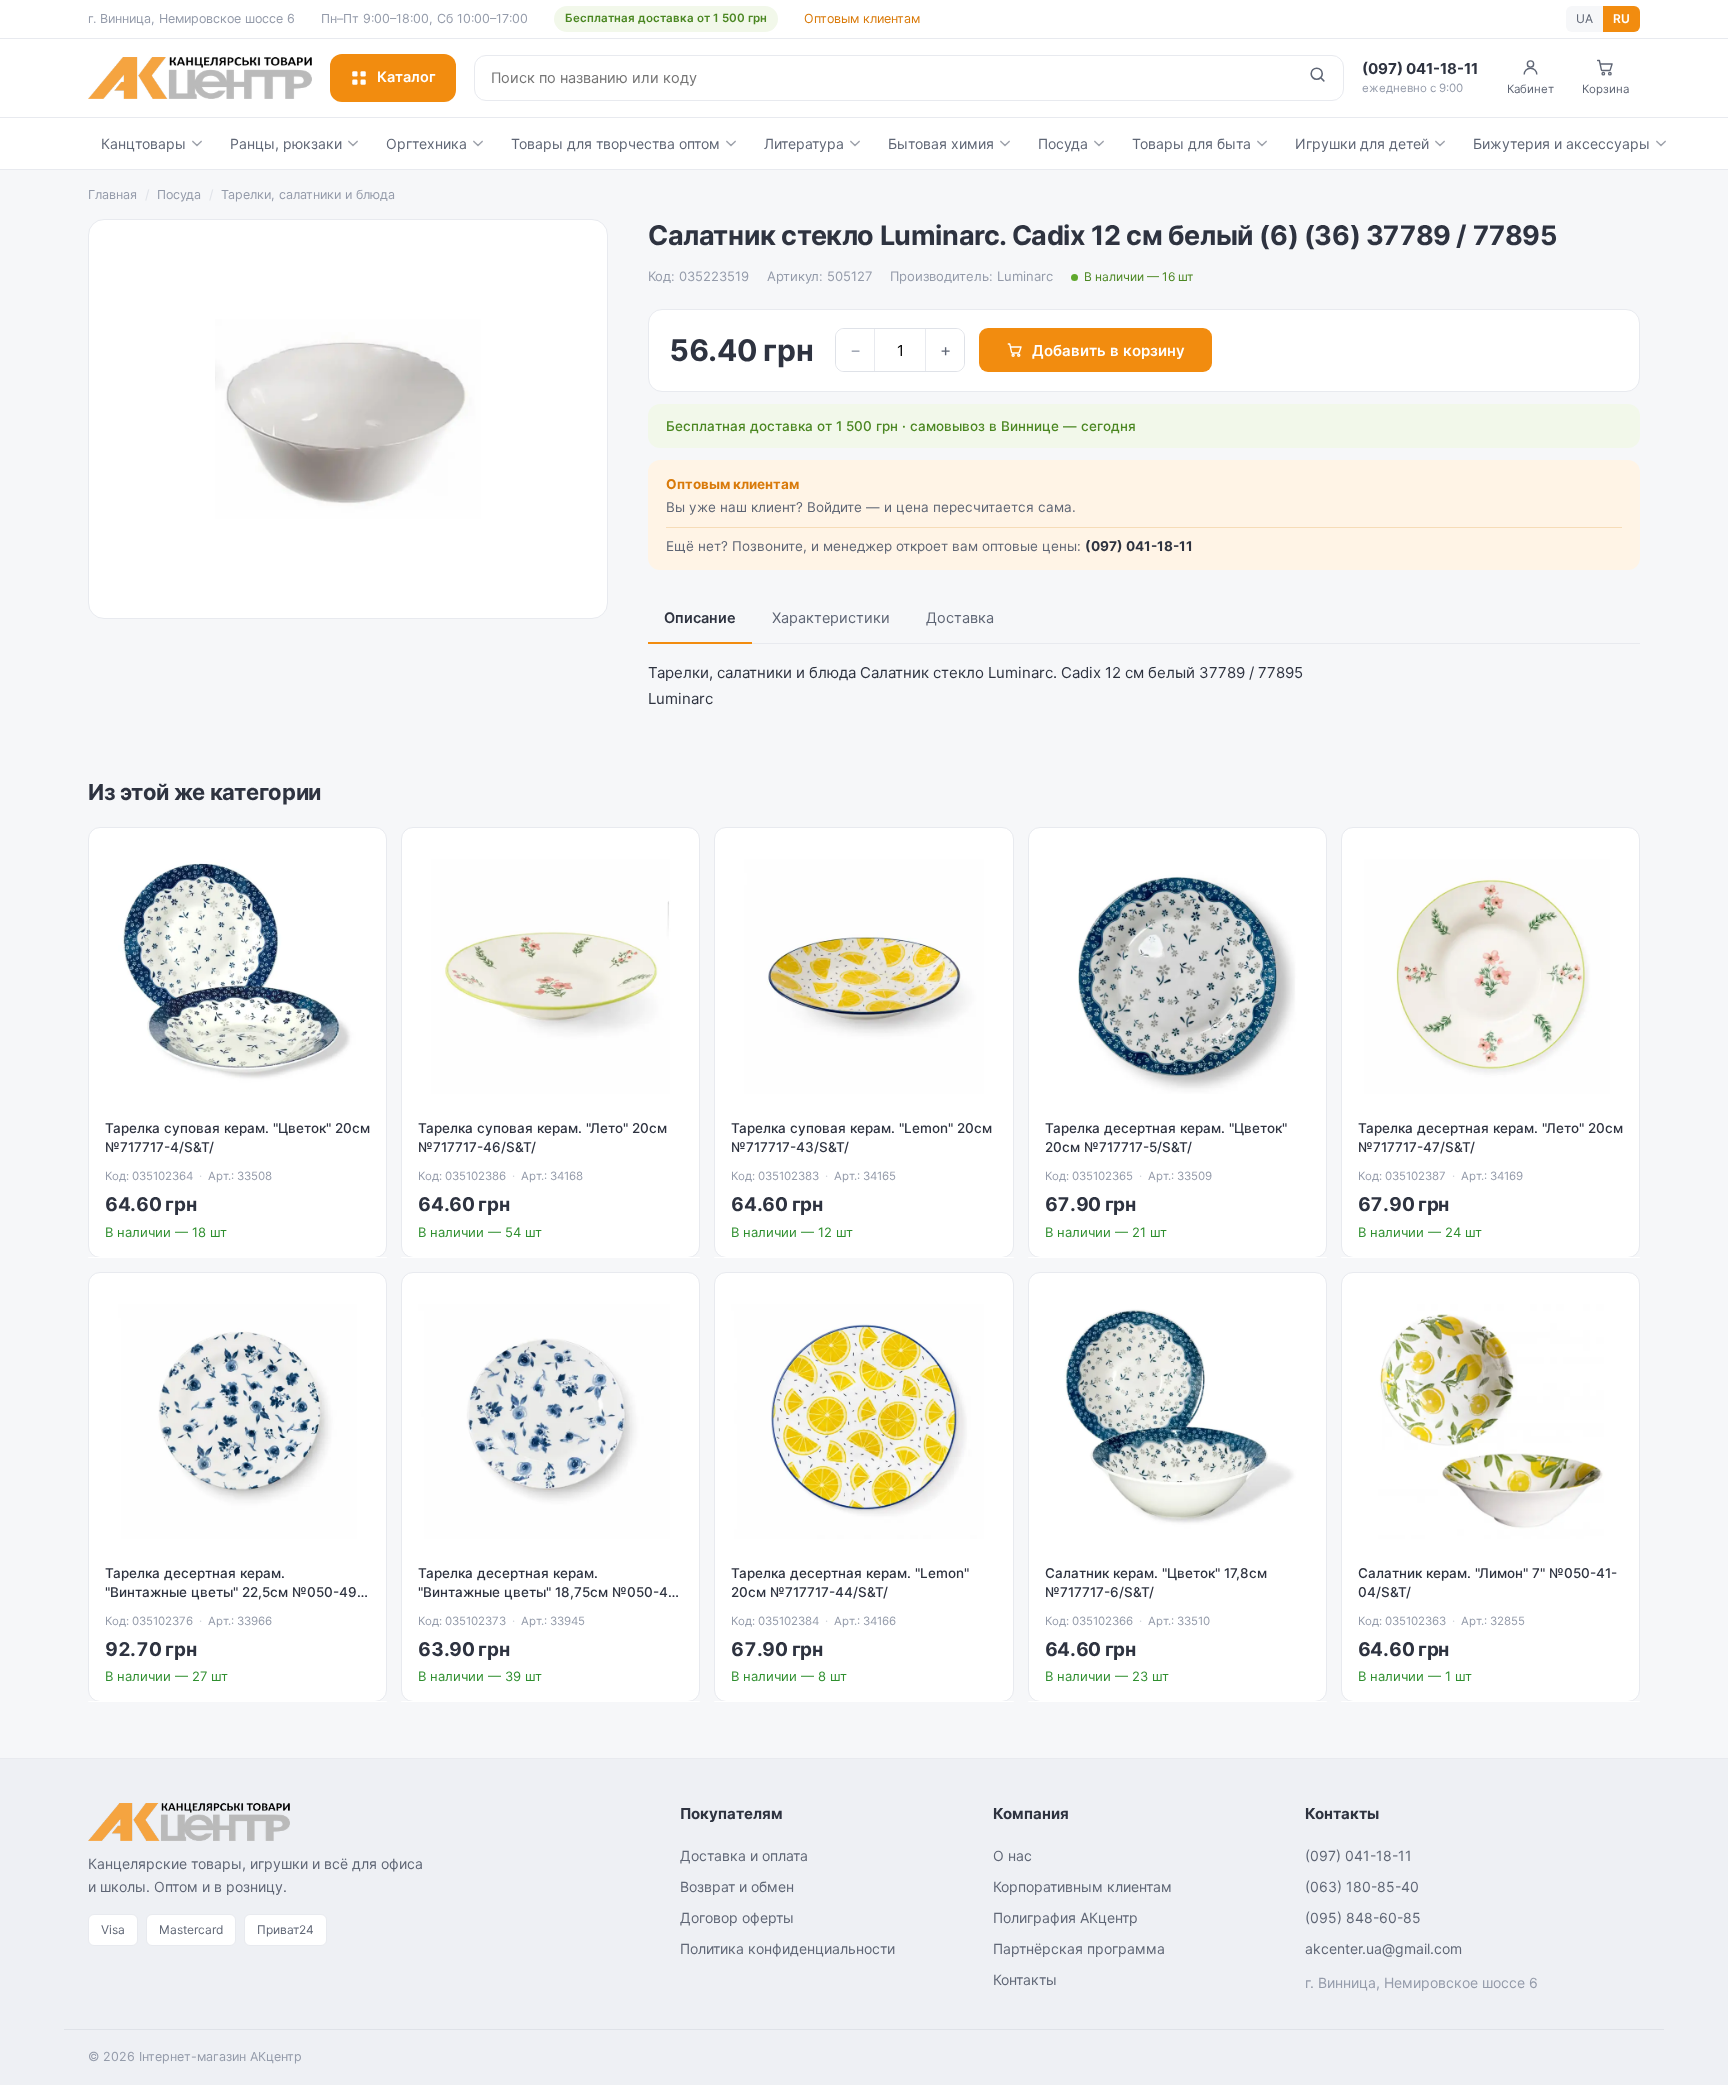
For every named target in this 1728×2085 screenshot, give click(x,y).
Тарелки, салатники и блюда (308, 194)
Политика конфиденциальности (787, 1948)
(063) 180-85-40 (1362, 1886)
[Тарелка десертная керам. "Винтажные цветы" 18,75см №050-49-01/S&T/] (550, 1421)
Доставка (960, 618)
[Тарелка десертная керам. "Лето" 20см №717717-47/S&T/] (1490, 976)
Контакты (1025, 1979)
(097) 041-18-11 (1139, 546)
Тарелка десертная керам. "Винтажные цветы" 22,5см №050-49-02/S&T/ (234, 1592)
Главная (112, 194)
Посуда (1063, 143)
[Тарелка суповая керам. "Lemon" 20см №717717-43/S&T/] (863, 976)
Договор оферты (737, 1917)
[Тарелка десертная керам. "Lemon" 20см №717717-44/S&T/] (863, 1421)
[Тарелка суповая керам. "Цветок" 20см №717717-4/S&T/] (237, 976)
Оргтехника (426, 143)
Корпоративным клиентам (1082, 1886)
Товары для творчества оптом (615, 143)
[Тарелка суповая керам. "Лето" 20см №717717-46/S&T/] (550, 976)
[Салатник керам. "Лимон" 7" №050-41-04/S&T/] (1490, 1421)
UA (1584, 18)
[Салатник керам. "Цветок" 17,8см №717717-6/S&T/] (1177, 1421)
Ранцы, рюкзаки (286, 143)
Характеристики (831, 618)
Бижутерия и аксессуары (1561, 143)
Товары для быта (1191, 143)
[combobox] (883, 78)
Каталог (406, 77)
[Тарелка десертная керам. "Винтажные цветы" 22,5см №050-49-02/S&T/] (237, 1421)
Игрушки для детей (1362, 143)
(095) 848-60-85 (1363, 1917)
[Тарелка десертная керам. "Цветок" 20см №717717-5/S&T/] (1177, 976)
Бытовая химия (941, 143)
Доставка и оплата (744, 1855)
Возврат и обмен (737, 1886)
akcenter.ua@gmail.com (1383, 1948)
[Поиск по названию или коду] (1317, 78)
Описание (700, 618)
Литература (804, 143)
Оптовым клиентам (862, 18)
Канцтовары (143, 143)
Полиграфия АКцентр (1065, 1917)
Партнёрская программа (1079, 1948)
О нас (1012, 1855)
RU (1621, 18)
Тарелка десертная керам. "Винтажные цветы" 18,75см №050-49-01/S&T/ (550, 1592)
